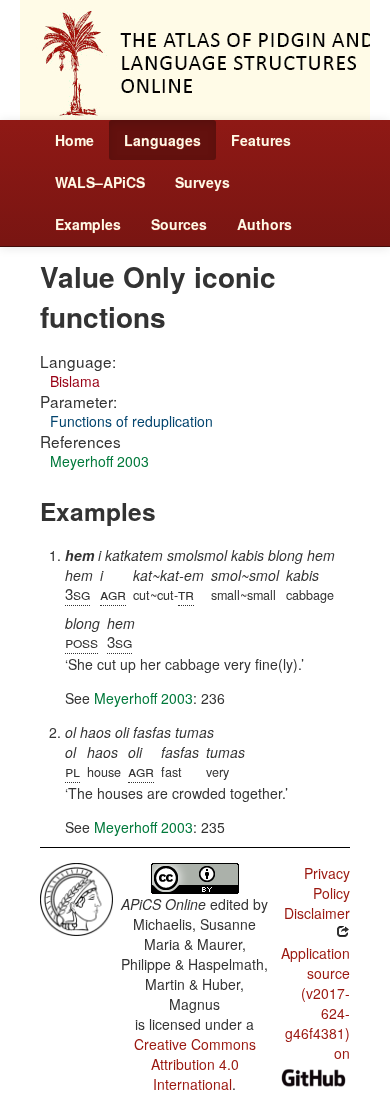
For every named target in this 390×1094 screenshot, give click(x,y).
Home (74, 140)
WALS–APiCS (100, 182)
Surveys (202, 182)
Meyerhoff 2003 (99, 461)
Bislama (75, 381)
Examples (88, 224)
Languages (162, 140)
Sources (179, 224)
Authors (264, 224)
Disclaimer (317, 913)
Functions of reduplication (131, 421)
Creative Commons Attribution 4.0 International (195, 1064)
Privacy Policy (327, 883)
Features (261, 140)
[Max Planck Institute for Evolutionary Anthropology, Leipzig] (76, 897)
